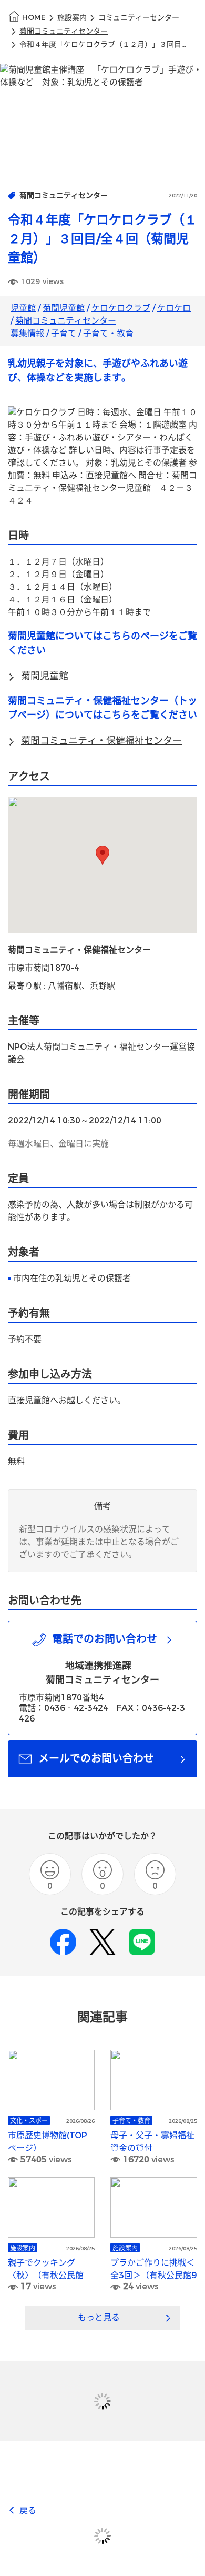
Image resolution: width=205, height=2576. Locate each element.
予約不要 (25, 1339)
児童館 (23, 308)
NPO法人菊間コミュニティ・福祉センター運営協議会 (101, 1053)
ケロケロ (174, 308)
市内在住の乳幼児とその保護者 (72, 1278)
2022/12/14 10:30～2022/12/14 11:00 (85, 1120)
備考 (102, 1506)
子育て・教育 (108, 333)
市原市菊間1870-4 (44, 968)
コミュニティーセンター (139, 18)
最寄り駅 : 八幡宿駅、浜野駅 (61, 986)
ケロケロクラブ (121, 308)
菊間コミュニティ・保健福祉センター (79, 950)
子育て (64, 333)
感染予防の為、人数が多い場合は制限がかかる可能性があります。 (100, 1211)
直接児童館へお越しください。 (67, 1400)
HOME (34, 18)
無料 (16, 1461)
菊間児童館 (64, 308)
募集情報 (27, 333)
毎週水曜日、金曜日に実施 (58, 1144)
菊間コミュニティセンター (64, 31)
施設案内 (72, 18)
